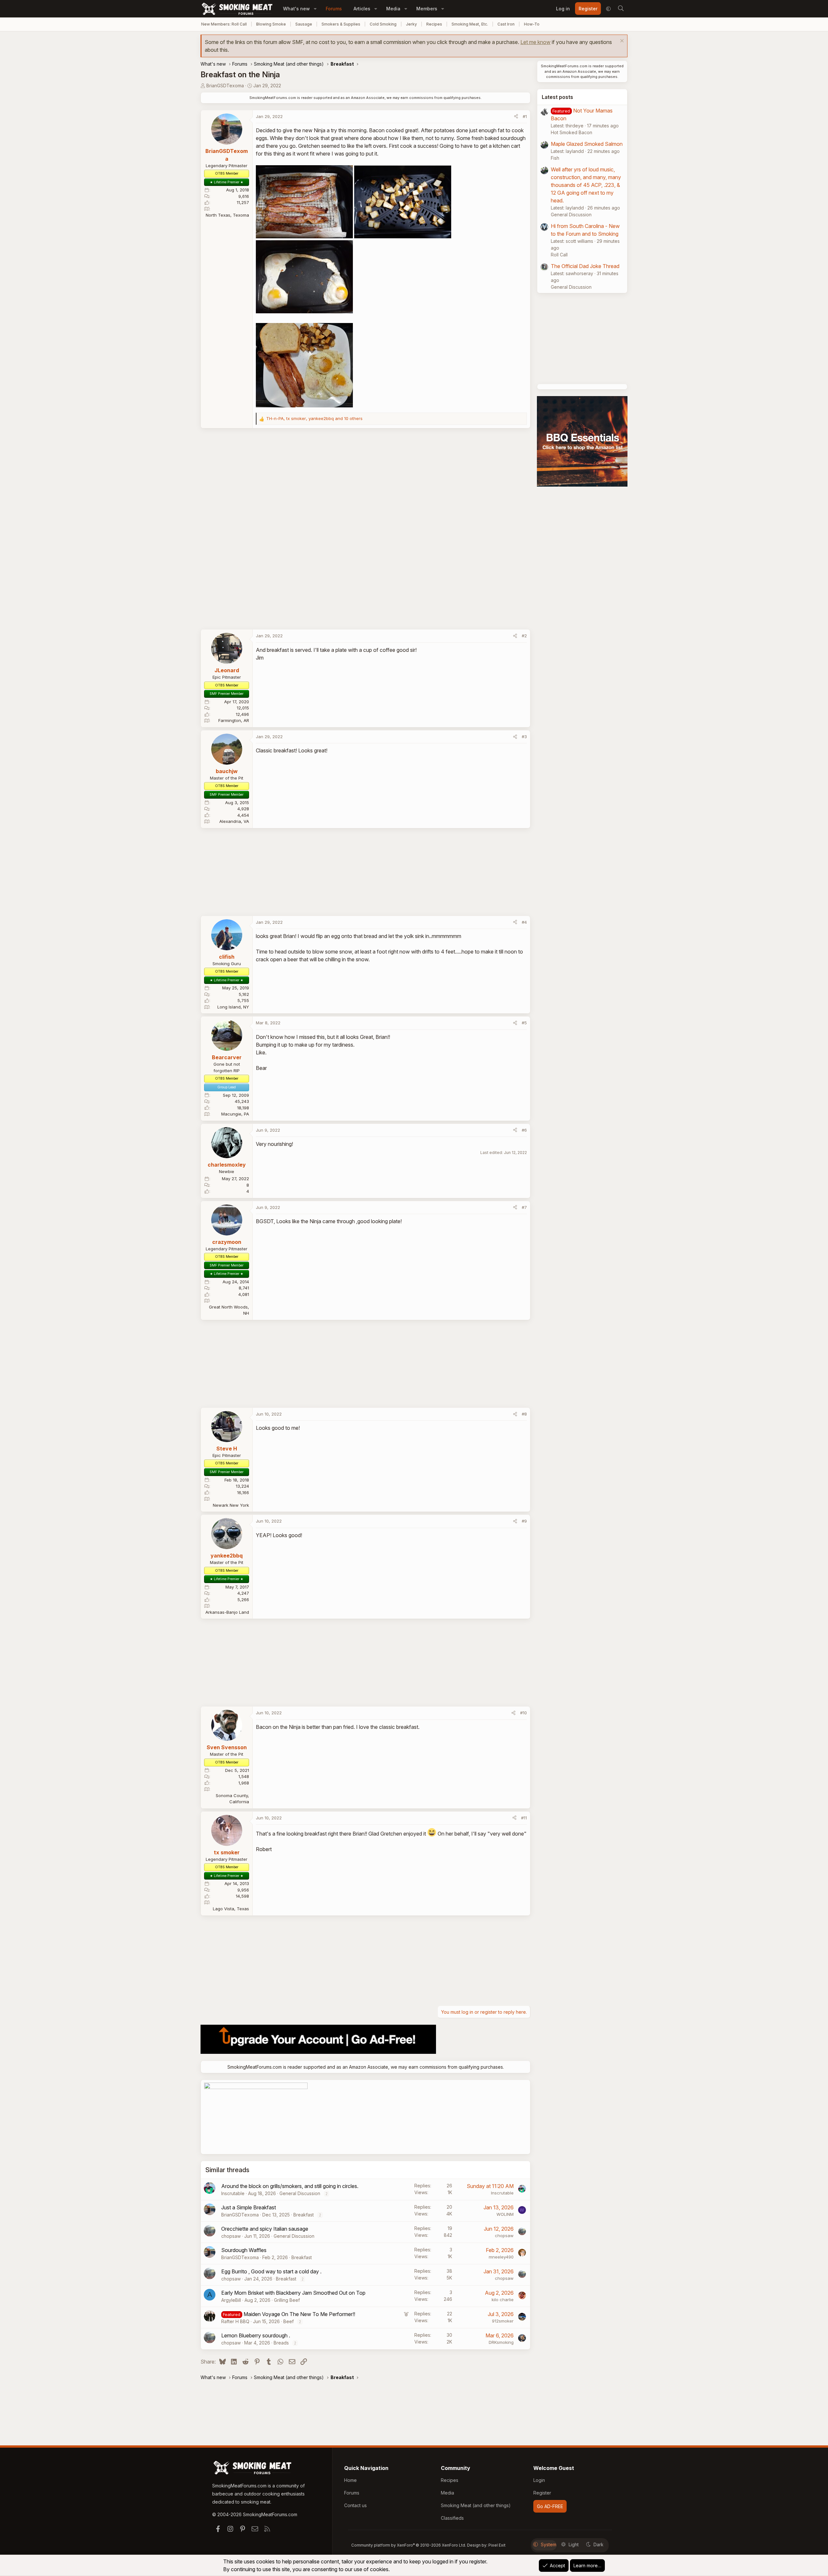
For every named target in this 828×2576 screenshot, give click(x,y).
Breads (281, 2343)
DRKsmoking (501, 2342)
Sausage (304, 24)
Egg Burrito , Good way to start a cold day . (271, 2271)
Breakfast (304, 2215)
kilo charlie (503, 2300)
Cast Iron (506, 24)
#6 (524, 1130)
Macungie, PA (235, 1114)
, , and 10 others (314, 418)
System (549, 2544)
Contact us (355, 2505)
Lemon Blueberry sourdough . (256, 2335)
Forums (334, 9)
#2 (524, 636)
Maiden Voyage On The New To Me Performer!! (299, 2314)
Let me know (535, 42)
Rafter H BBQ (235, 2321)
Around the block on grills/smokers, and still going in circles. (290, 2186)
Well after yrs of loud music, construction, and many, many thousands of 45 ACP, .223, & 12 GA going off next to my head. (586, 185)
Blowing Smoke (271, 24)
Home (350, 2480)
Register (542, 2493)
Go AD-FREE (550, 2506)
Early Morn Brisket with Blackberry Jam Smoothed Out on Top (293, 2293)
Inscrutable (233, 2193)
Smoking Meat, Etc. (470, 24)
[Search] (621, 9)
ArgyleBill (231, 2300)
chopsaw (231, 2236)
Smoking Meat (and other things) (476, 2505)
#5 (524, 1023)
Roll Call (559, 255)
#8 (524, 1414)
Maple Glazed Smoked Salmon (587, 144)
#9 (524, 1521)
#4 (524, 922)
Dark (599, 2544)
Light (574, 2544)
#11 (524, 1818)
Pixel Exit (497, 2545)
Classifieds (452, 2518)
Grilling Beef (287, 2300)
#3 (524, 737)
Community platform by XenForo (409, 2545)
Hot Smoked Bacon (572, 132)
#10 (523, 1713)
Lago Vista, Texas (231, 1909)
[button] (315, 9)
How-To (532, 24)
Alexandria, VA (234, 821)
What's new (296, 9)
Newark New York (231, 1505)
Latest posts (557, 97)
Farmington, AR (234, 720)
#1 (525, 116)
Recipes (434, 24)
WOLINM (505, 2214)
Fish (555, 158)
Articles (362, 9)
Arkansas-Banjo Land (227, 1612)
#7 (524, 1207)
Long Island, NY (233, 1007)
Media (393, 9)
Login (539, 2480)
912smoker (503, 2321)
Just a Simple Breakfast (249, 2207)
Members (427, 9)
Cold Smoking (383, 24)
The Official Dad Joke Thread (585, 266)
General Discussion (300, 2193)
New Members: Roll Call (224, 24)
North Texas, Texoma (227, 215)
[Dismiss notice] (621, 42)
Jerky (411, 24)
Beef (289, 2321)
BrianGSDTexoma (225, 86)
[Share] (516, 117)
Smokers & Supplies (341, 24)
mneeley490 (501, 2257)
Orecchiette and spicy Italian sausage (265, 2229)
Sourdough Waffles (244, 2250)
